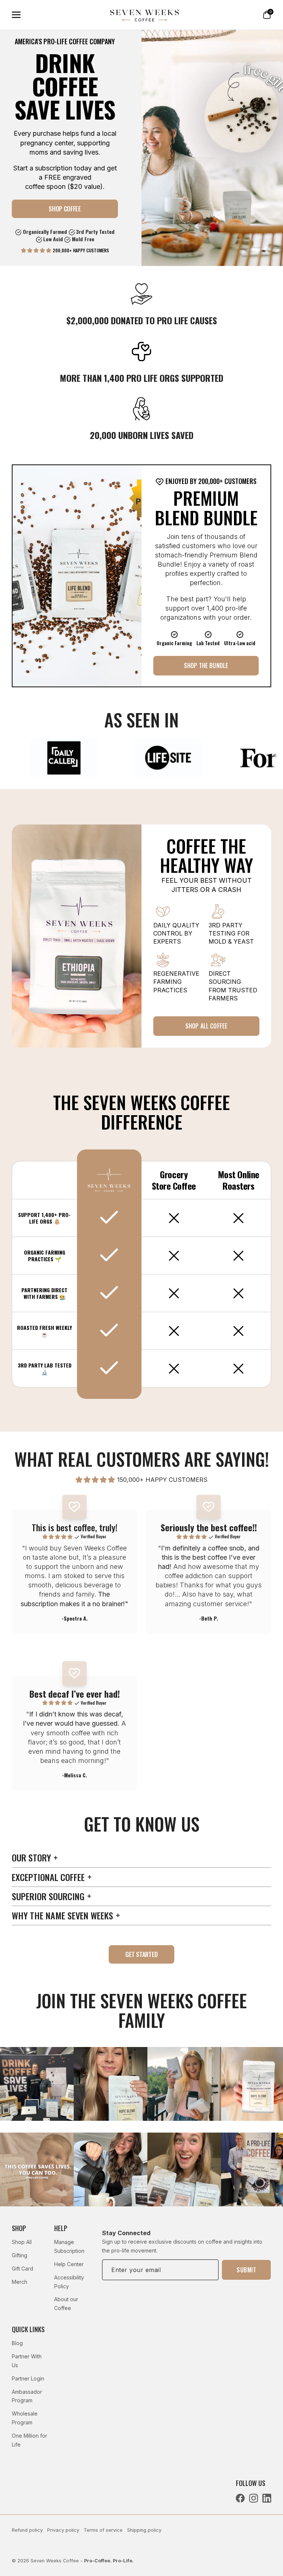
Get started (141, 1954)
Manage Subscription (69, 2246)
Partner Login (28, 2378)
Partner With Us (27, 2361)
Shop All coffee (206, 1026)
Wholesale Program (25, 2418)
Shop (19, 2228)
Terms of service (103, 2530)
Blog (17, 2343)
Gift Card (22, 2269)
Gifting (20, 2255)
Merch (20, 2282)
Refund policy (27, 2530)
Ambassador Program (27, 2396)
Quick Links (28, 2329)
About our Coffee (66, 2304)
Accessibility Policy (69, 2282)
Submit (246, 2270)
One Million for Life (29, 2440)
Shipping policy (144, 2530)
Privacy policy (63, 2530)
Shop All (22, 2242)
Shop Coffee (65, 209)
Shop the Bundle (206, 665)
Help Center (69, 2264)
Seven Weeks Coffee (55, 2561)
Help (61, 2228)
